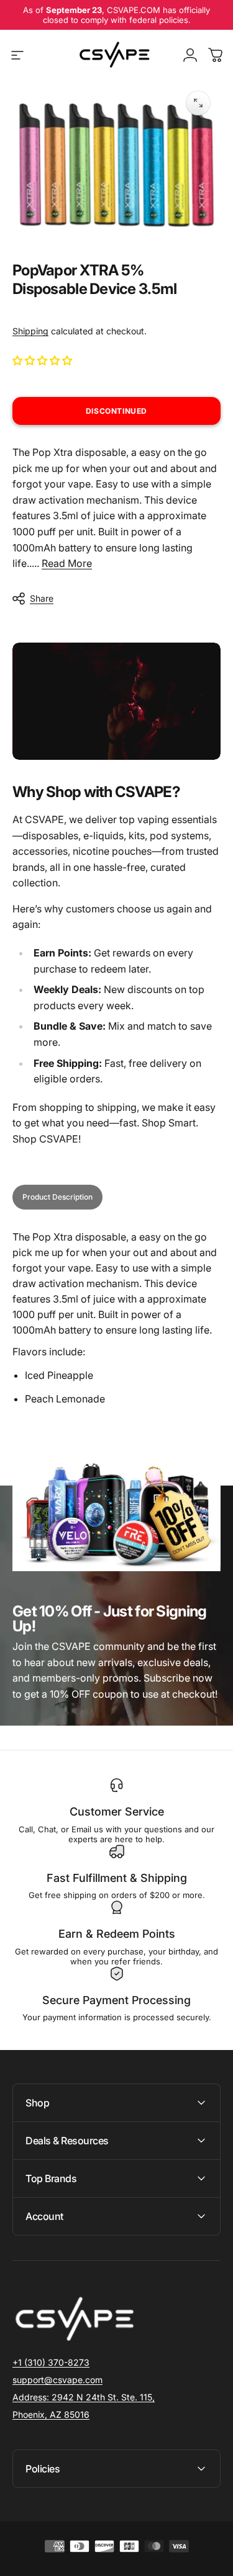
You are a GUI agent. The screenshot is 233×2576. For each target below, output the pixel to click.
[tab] (57, 1197)
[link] (84, 2397)
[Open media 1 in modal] (198, 103)
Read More (67, 563)
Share (42, 598)
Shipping (30, 331)
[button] (43, 360)
